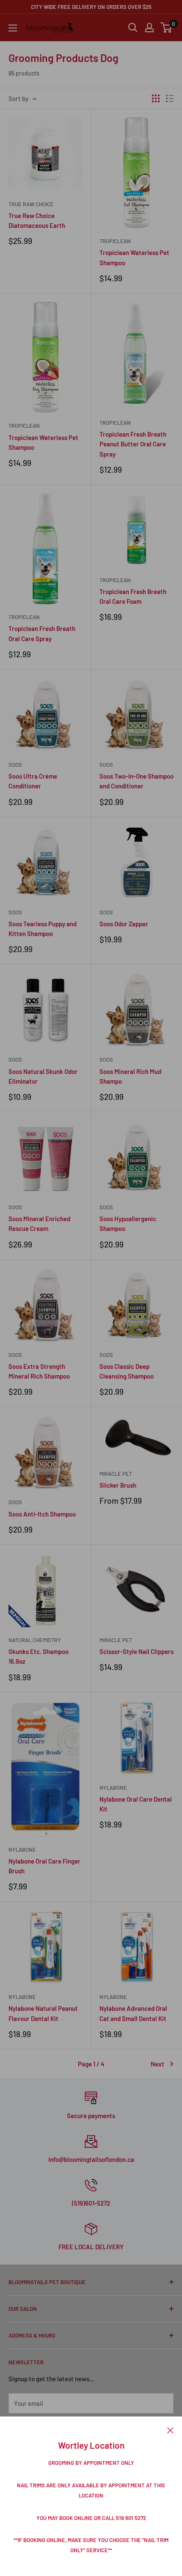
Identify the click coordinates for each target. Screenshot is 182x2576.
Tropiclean (115, 241)
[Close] (170, 2429)
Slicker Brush (118, 1485)
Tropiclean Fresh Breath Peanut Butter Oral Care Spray (133, 444)
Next (157, 2064)
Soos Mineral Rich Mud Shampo (130, 1076)
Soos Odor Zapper (124, 924)
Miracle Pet (116, 1474)
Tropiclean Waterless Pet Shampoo (134, 257)
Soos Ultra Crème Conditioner (33, 781)
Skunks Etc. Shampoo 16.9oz (39, 1656)
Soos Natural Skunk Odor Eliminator (43, 1076)
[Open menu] (13, 28)
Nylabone (22, 1850)
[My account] (149, 28)
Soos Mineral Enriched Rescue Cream (39, 1224)
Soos (15, 765)
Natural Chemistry (35, 1640)
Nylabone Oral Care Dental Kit (136, 1804)
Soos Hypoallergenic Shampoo (128, 1224)
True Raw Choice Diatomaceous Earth (37, 220)
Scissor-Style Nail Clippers (136, 1651)
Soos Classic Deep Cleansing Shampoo (127, 1371)
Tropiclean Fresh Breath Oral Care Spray (42, 633)
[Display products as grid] (156, 98)
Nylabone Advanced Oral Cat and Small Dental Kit (133, 2013)
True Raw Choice (31, 204)
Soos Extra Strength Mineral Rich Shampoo (39, 1371)
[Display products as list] (170, 98)
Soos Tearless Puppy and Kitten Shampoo (43, 929)
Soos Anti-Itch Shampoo (42, 1514)
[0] (167, 28)
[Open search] (133, 28)
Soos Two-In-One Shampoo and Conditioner (136, 781)
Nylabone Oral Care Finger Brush (44, 1866)
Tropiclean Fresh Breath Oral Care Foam (133, 596)
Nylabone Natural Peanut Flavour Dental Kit (43, 2013)
